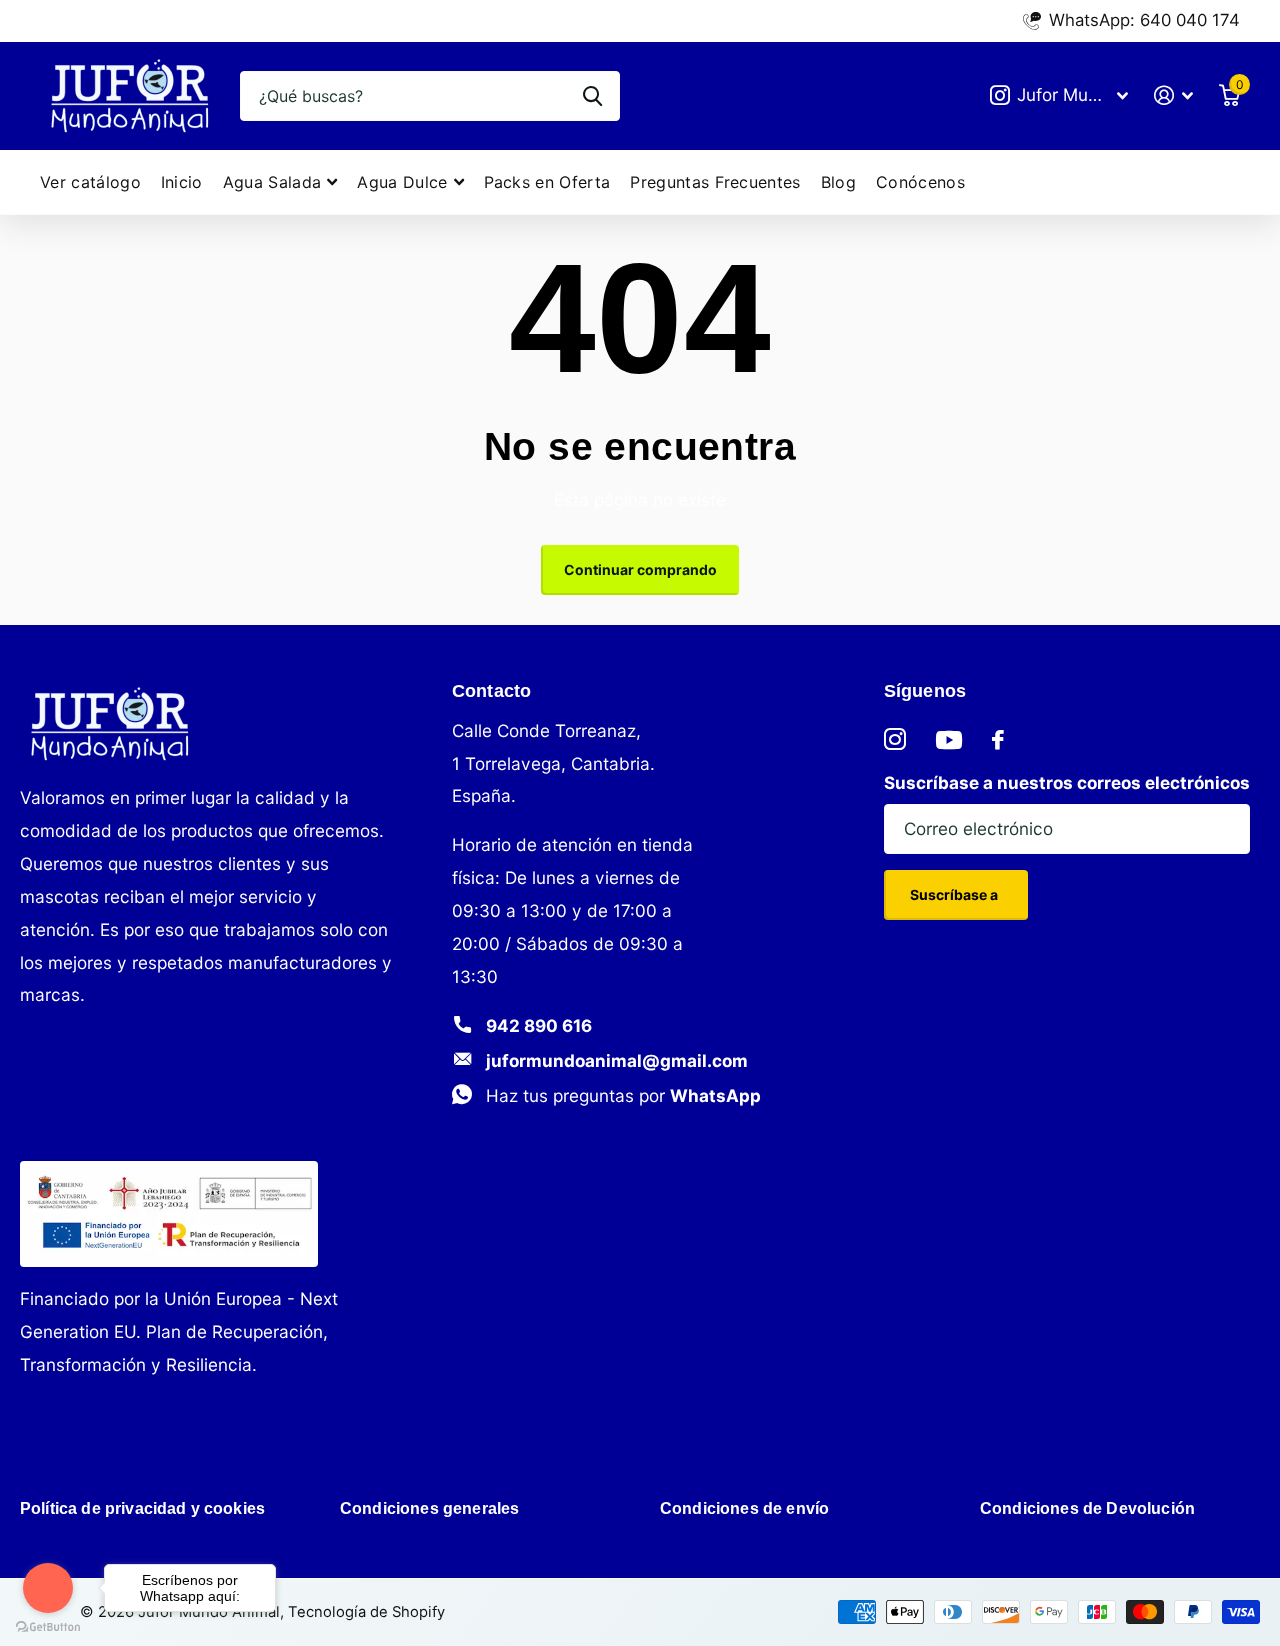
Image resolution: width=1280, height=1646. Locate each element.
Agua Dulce (402, 182)
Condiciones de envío (744, 1508)
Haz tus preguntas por (623, 1095)
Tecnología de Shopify (366, 1612)
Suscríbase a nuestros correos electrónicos (1067, 782)
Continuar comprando (640, 569)
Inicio (182, 182)
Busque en (592, 96)
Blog (838, 182)
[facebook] (998, 740)
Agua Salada (272, 182)
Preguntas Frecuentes (715, 182)
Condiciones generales (429, 1508)
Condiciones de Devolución (1087, 1508)
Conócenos (920, 182)
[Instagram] (895, 740)
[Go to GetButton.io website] (48, 1626)
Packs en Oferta (547, 182)
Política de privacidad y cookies (142, 1508)
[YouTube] (949, 740)
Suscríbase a (955, 894)
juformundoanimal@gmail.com (617, 1060)
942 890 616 (539, 1025)
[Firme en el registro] (1173, 95)
